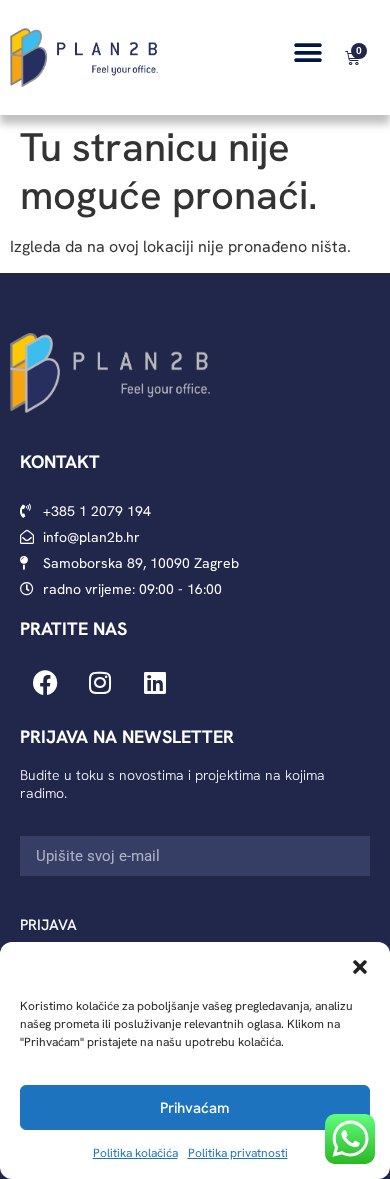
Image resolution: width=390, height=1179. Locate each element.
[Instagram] (100, 683)
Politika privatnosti (238, 1153)
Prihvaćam (195, 1108)
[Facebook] (45, 683)
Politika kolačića (135, 1153)
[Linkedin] (155, 683)
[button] (360, 967)
